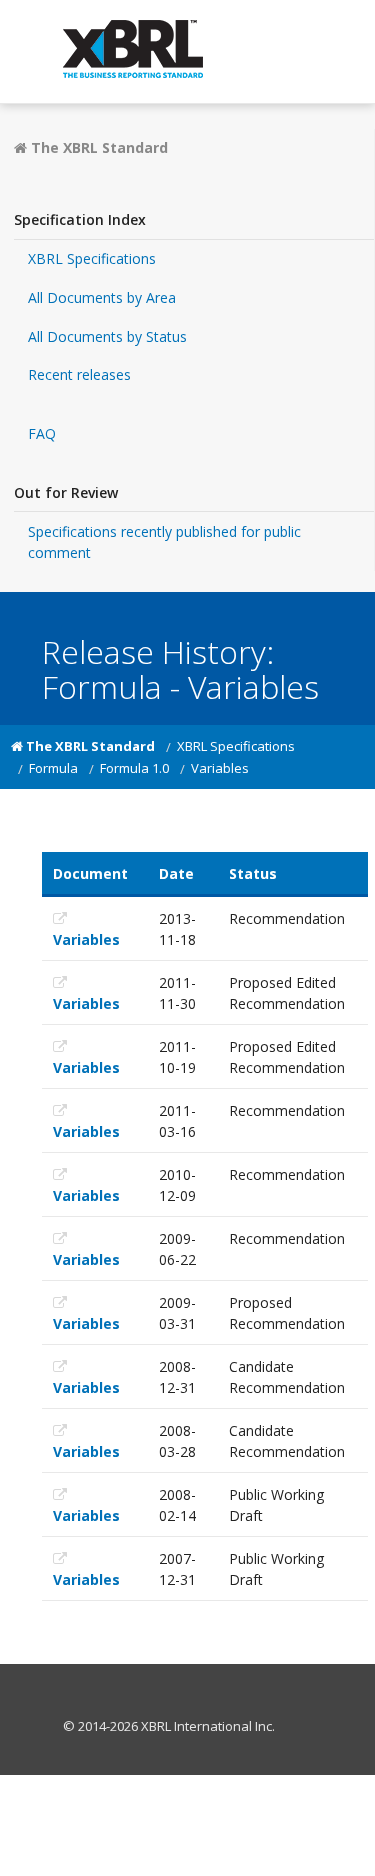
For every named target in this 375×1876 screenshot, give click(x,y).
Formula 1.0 (134, 768)
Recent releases (79, 374)
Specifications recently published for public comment (164, 542)
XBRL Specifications (92, 258)
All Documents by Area (102, 297)
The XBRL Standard (97, 147)
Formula (53, 768)
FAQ (42, 433)
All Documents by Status (107, 336)
